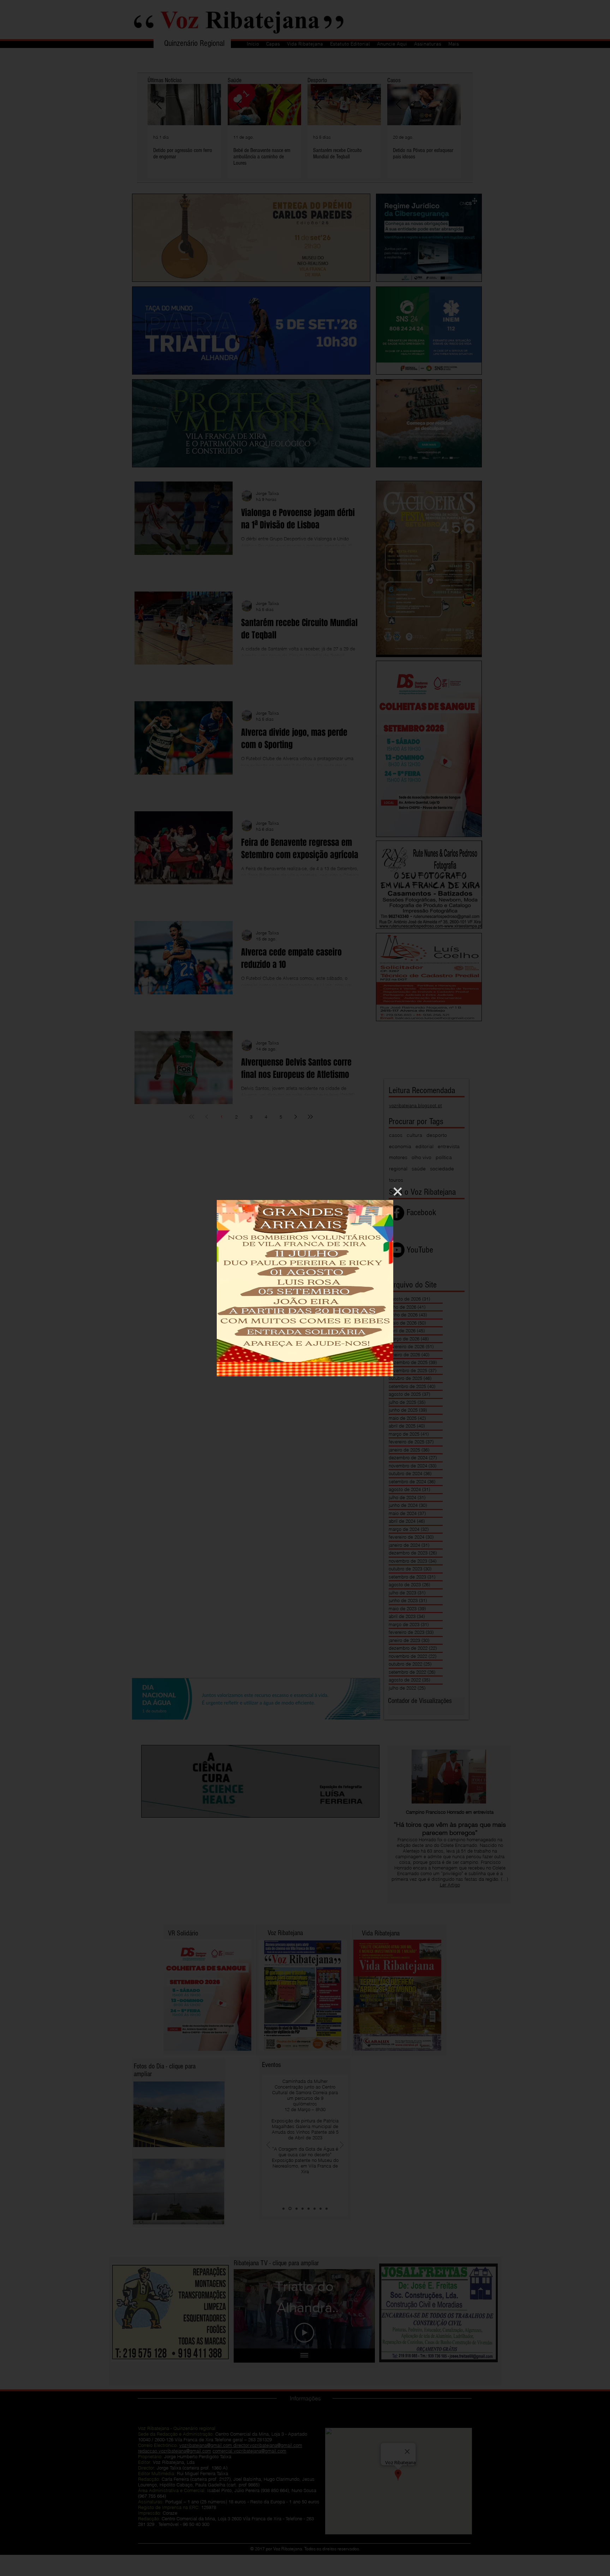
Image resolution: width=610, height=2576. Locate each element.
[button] (398, 1192)
